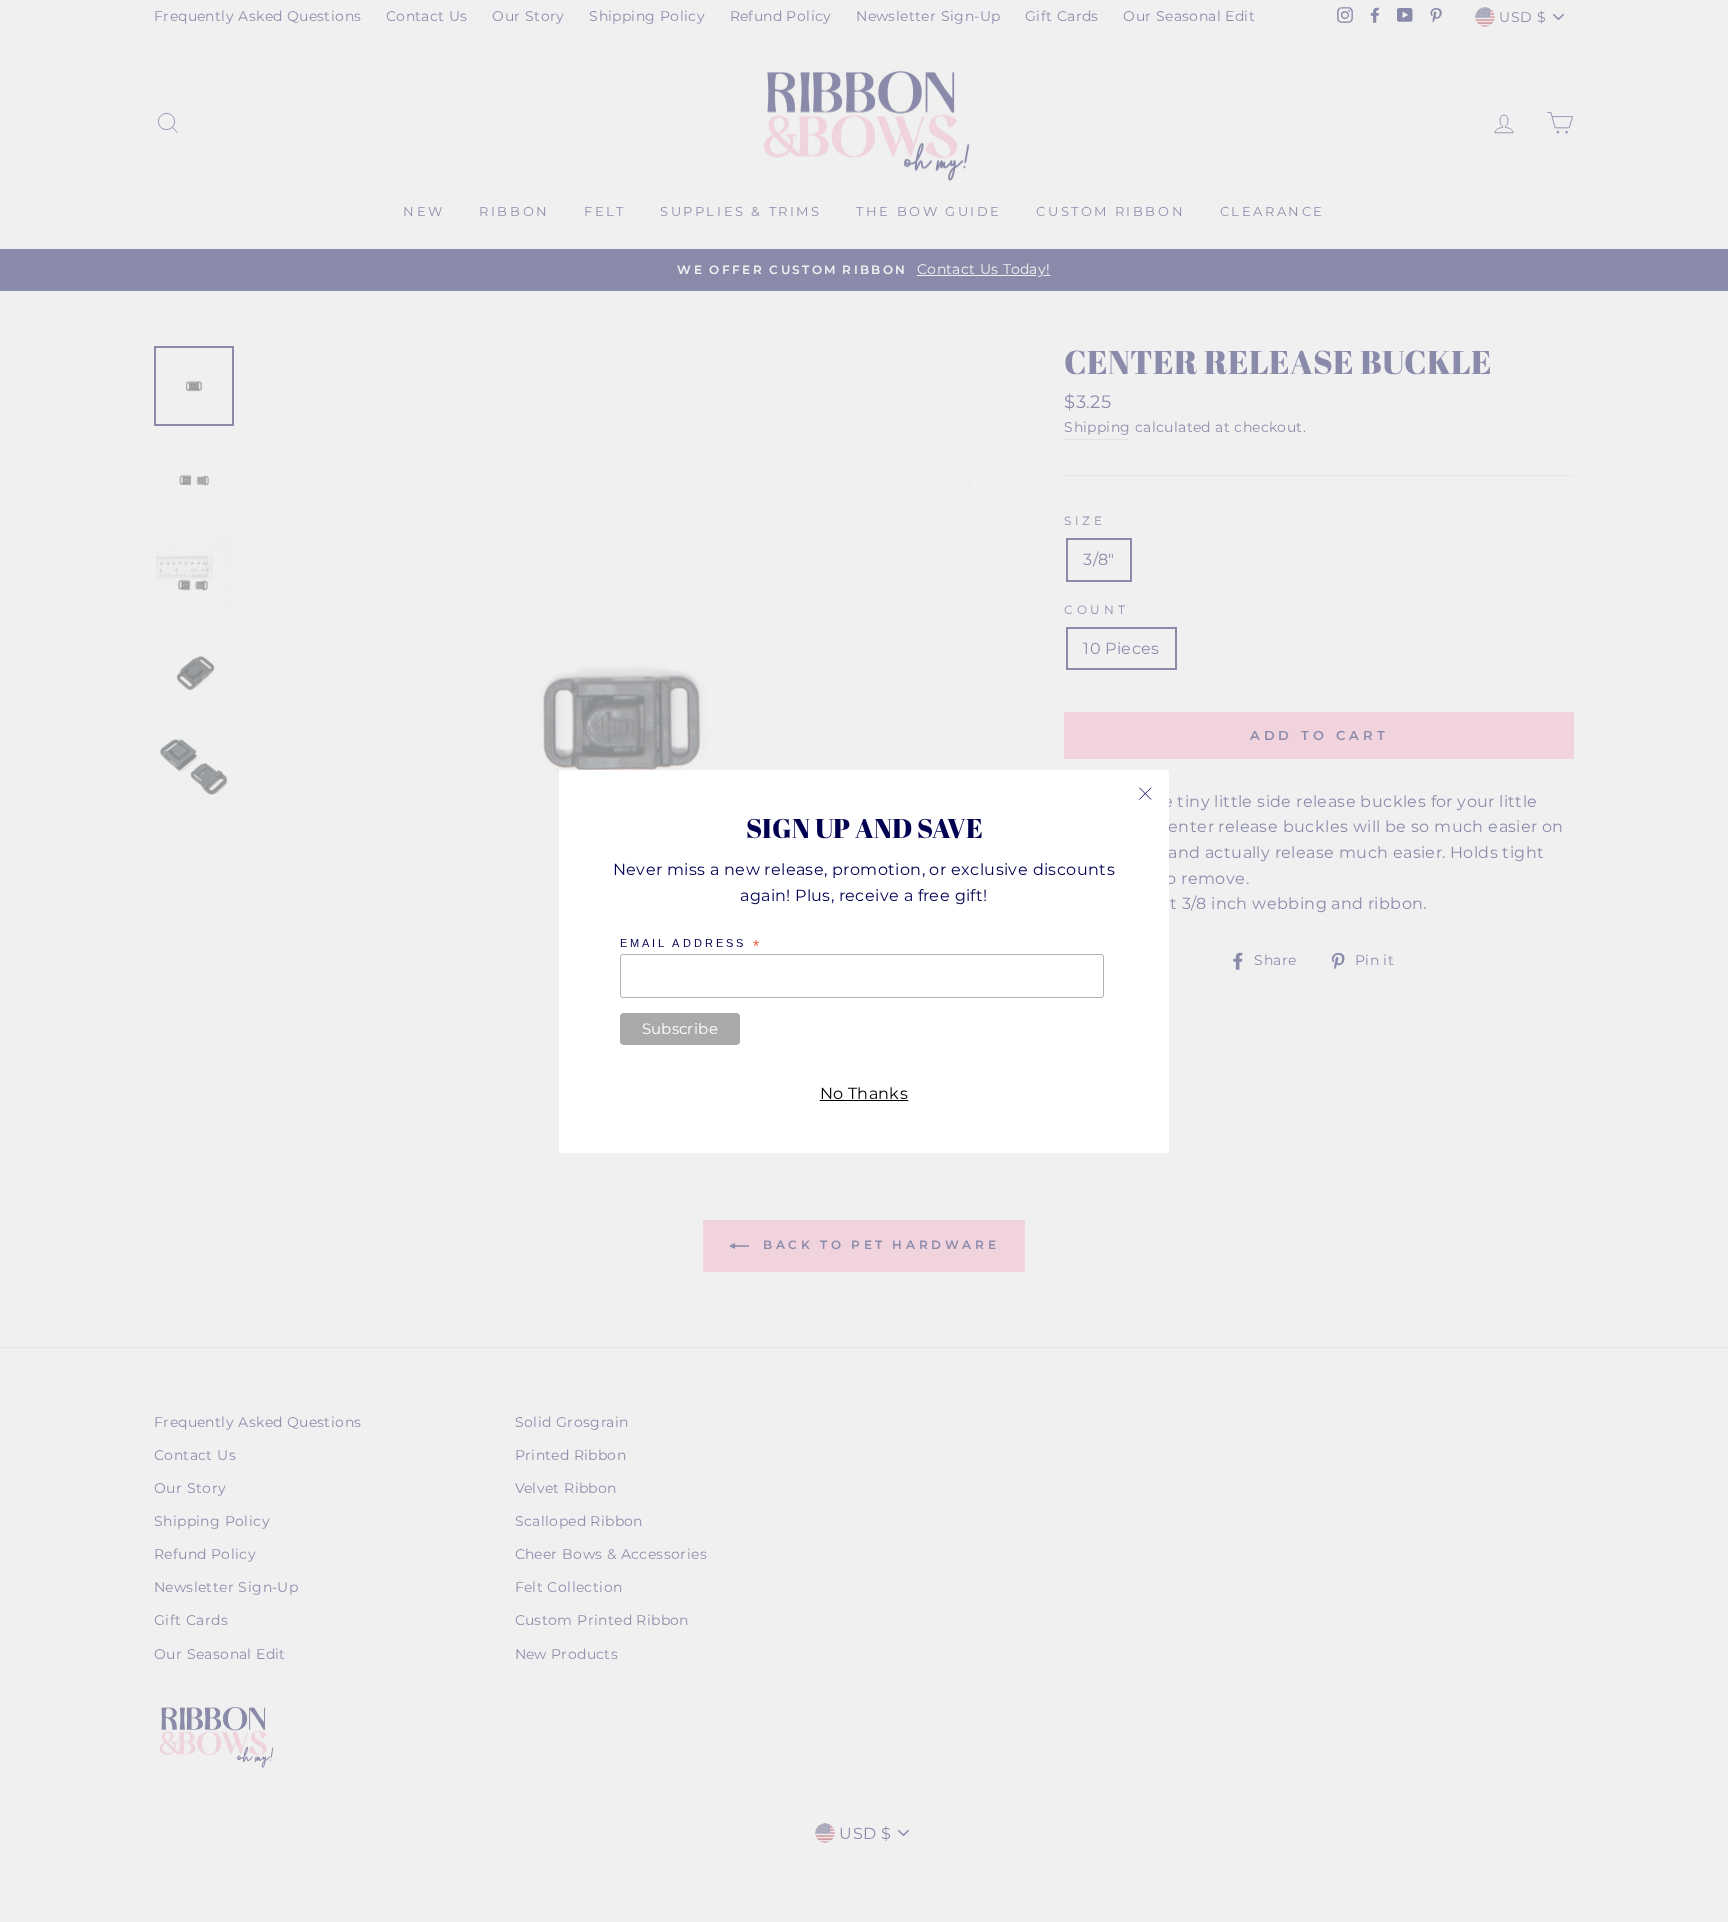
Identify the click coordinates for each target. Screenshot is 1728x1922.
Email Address (691, 944)
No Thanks (864, 1092)
